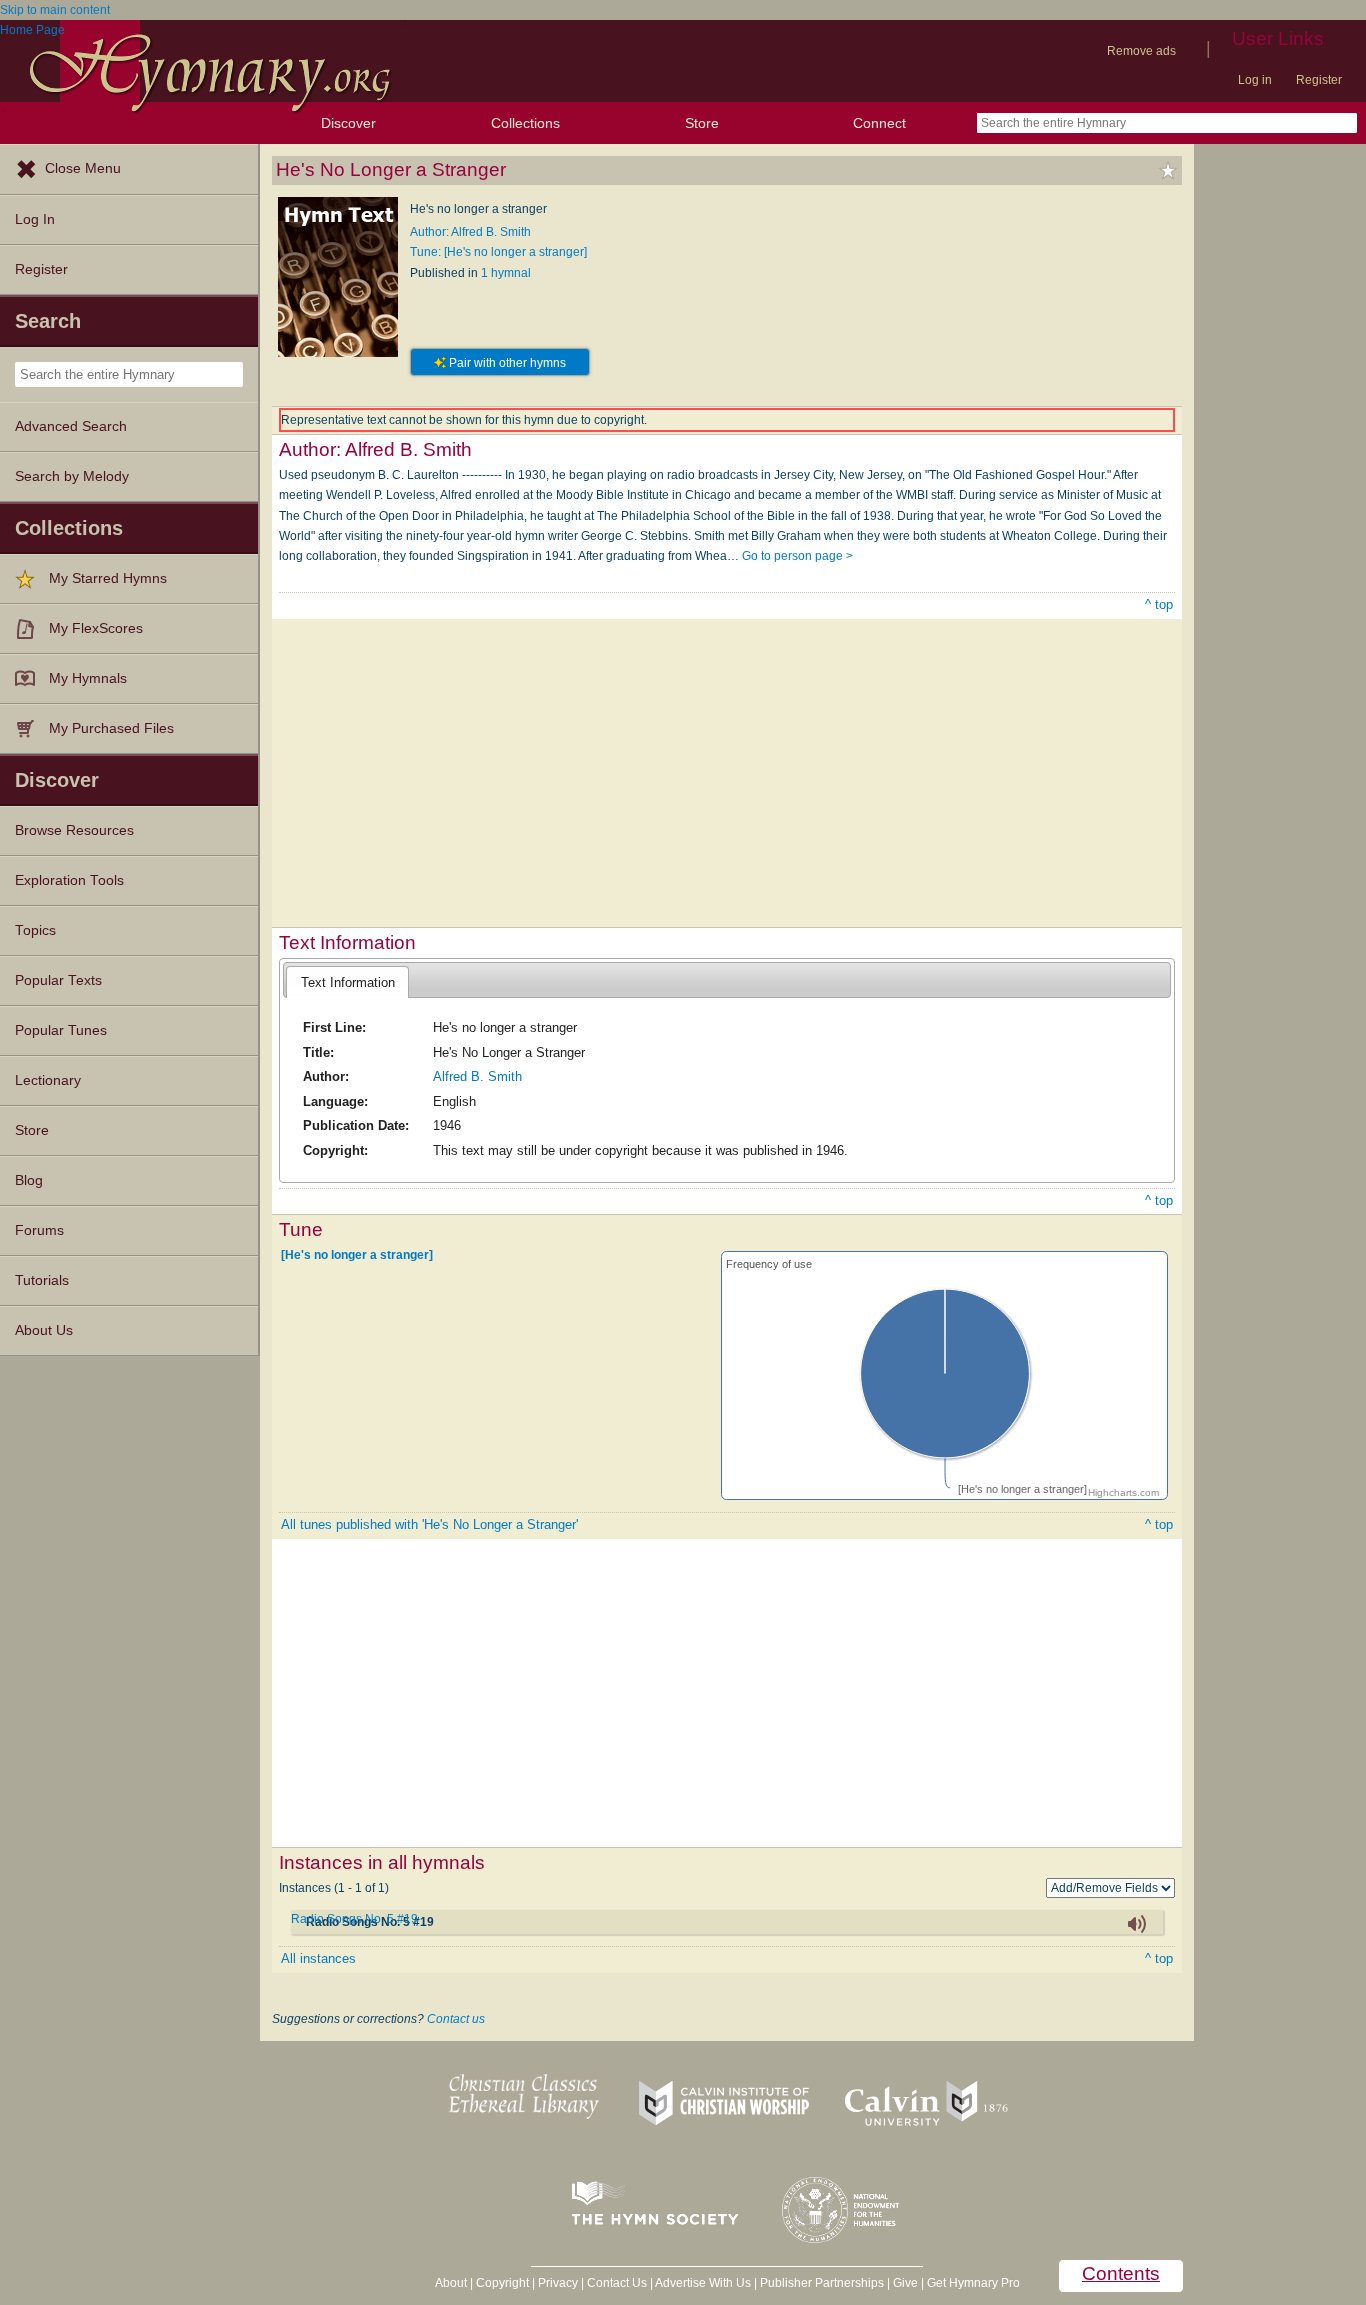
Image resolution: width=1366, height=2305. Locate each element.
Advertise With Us (703, 2283)
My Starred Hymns (108, 578)
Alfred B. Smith (477, 1076)
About (451, 2283)
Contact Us (617, 2283)
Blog (29, 1180)
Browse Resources (74, 830)
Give (905, 2283)
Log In (35, 219)
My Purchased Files (111, 728)
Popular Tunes (61, 1030)
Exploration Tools (69, 880)
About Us (44, 1330)
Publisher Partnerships (822, 2283)
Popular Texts (58, 980)
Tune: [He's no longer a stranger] (498, 252)
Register (1319, 80)
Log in (1255, 80)
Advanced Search (71, 426)
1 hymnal (506, 273)
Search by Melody (72, 476)
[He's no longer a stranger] (357, 1255)
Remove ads (1141, 51)
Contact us (456, 2019)
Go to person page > (797, 556)
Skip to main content (55, 10)
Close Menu (83, 168)
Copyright (502, 2283)
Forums (39, 1230)
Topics (35, 930)
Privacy (558, 2283)
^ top (1159, 604)
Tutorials (42, 1280)
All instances (318, 1958)
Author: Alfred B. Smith (470, 232)
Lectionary (48, 1080)
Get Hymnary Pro (973, 2283)
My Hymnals (88, 678)
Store (702, 123)
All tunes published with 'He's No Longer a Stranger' (429, 1524)
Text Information (348, 982)
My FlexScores (96, 628)
